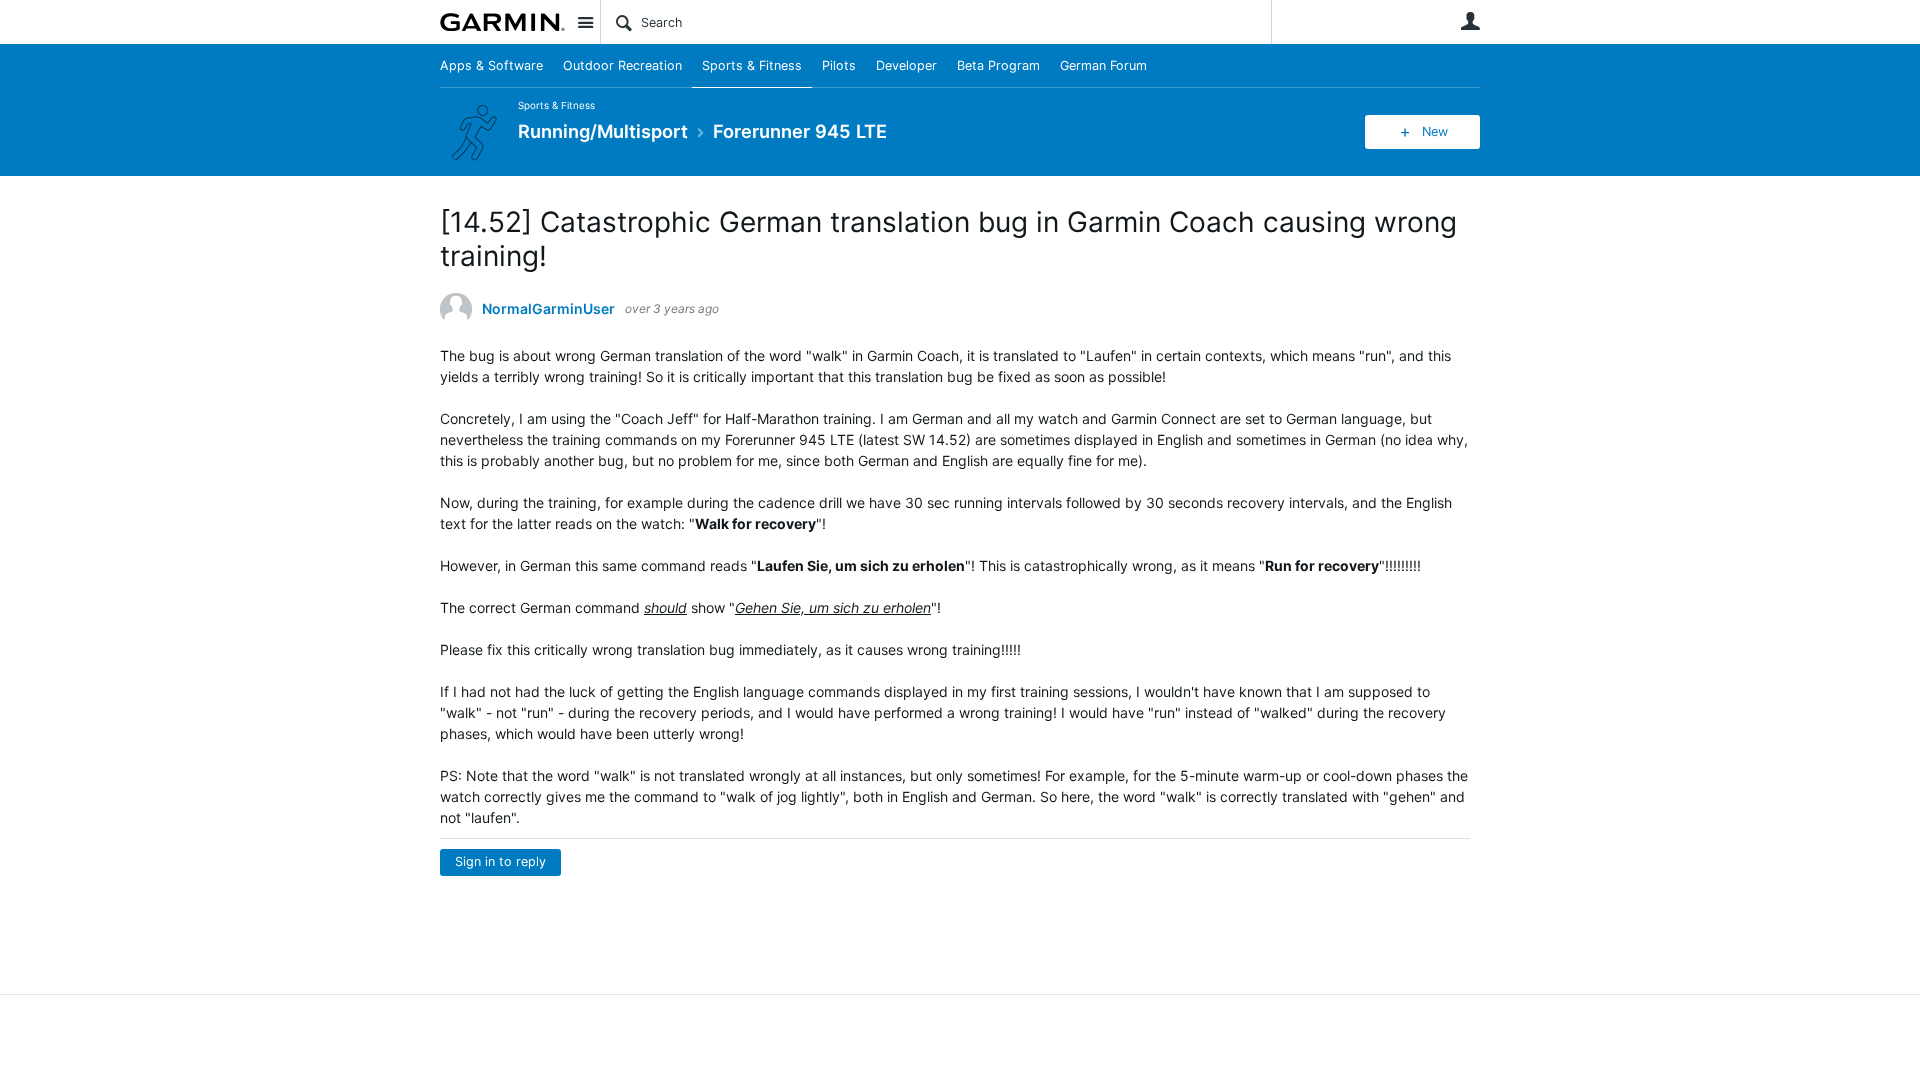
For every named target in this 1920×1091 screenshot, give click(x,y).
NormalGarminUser (548, 309)
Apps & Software (491, 65)
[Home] (502, 22)
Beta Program (998, 65)
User (1470, 21)
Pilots (839, 65)
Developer (906, 65)
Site (585, 22)
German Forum (1103, 65)
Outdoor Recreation (622, 65)
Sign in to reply (500, 861)
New (1435, 131)
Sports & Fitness (752, 65)
